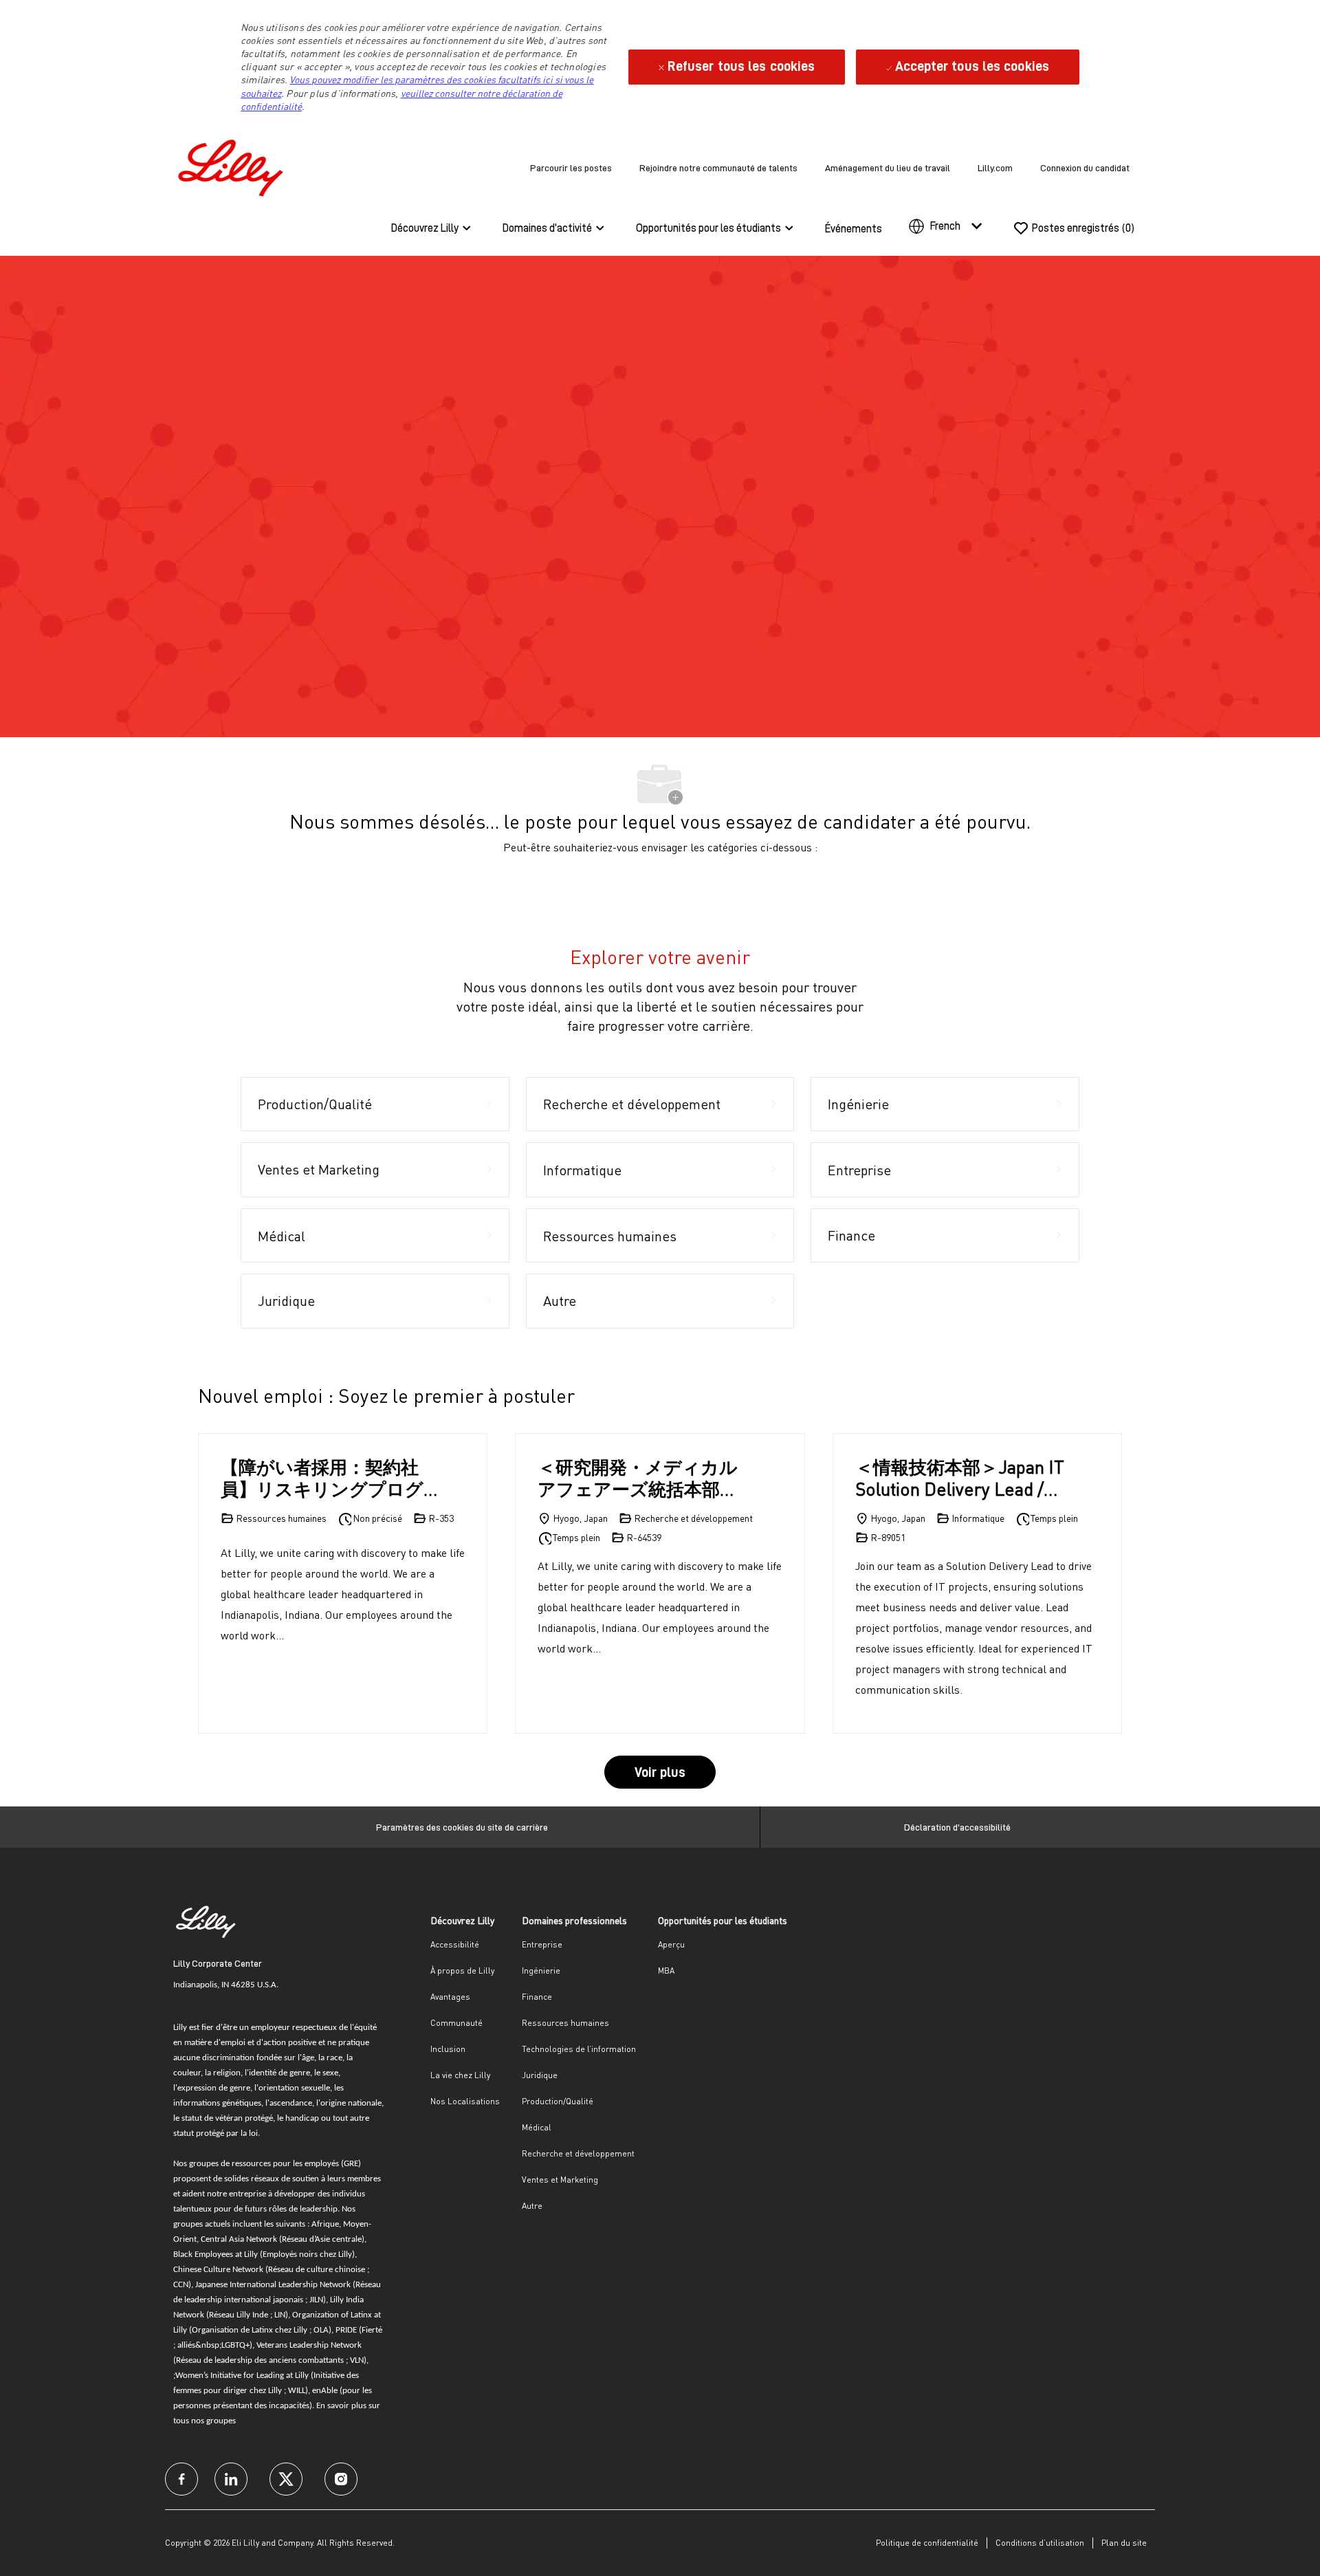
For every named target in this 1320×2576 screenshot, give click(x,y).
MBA (666, 1971)
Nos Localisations (465, 2101)
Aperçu (671, 1944)
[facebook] (181, 2479)
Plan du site (1124, 2543)
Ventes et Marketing (560, 2180)
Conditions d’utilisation (1040, 2543)
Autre (532, 2206)
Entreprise (542, 1944)
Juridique (540, 2075)
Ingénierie (541, 1971)
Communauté (456, 2023)
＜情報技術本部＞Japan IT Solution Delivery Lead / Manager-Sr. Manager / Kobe (960, 1478)
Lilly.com (995, 168)
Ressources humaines (565, 2023)
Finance (537, 1997)
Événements (854, 229)
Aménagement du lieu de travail (888, 168)
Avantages (450, 1997)
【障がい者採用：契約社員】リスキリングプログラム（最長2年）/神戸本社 (328, 1478)
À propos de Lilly (462, 1971)
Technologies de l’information (579, 2049)
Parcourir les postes (571, 168)
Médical (537, 2127)
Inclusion (448, 2049)
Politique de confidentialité (927, 2543)
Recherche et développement (578, 2153)
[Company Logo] (234, 165)
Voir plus (660, 1772)
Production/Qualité (558, 2101)
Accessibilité (455, 1944)
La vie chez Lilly (460, 2075)
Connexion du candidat (1085, 168)
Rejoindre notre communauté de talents (718, 168)
